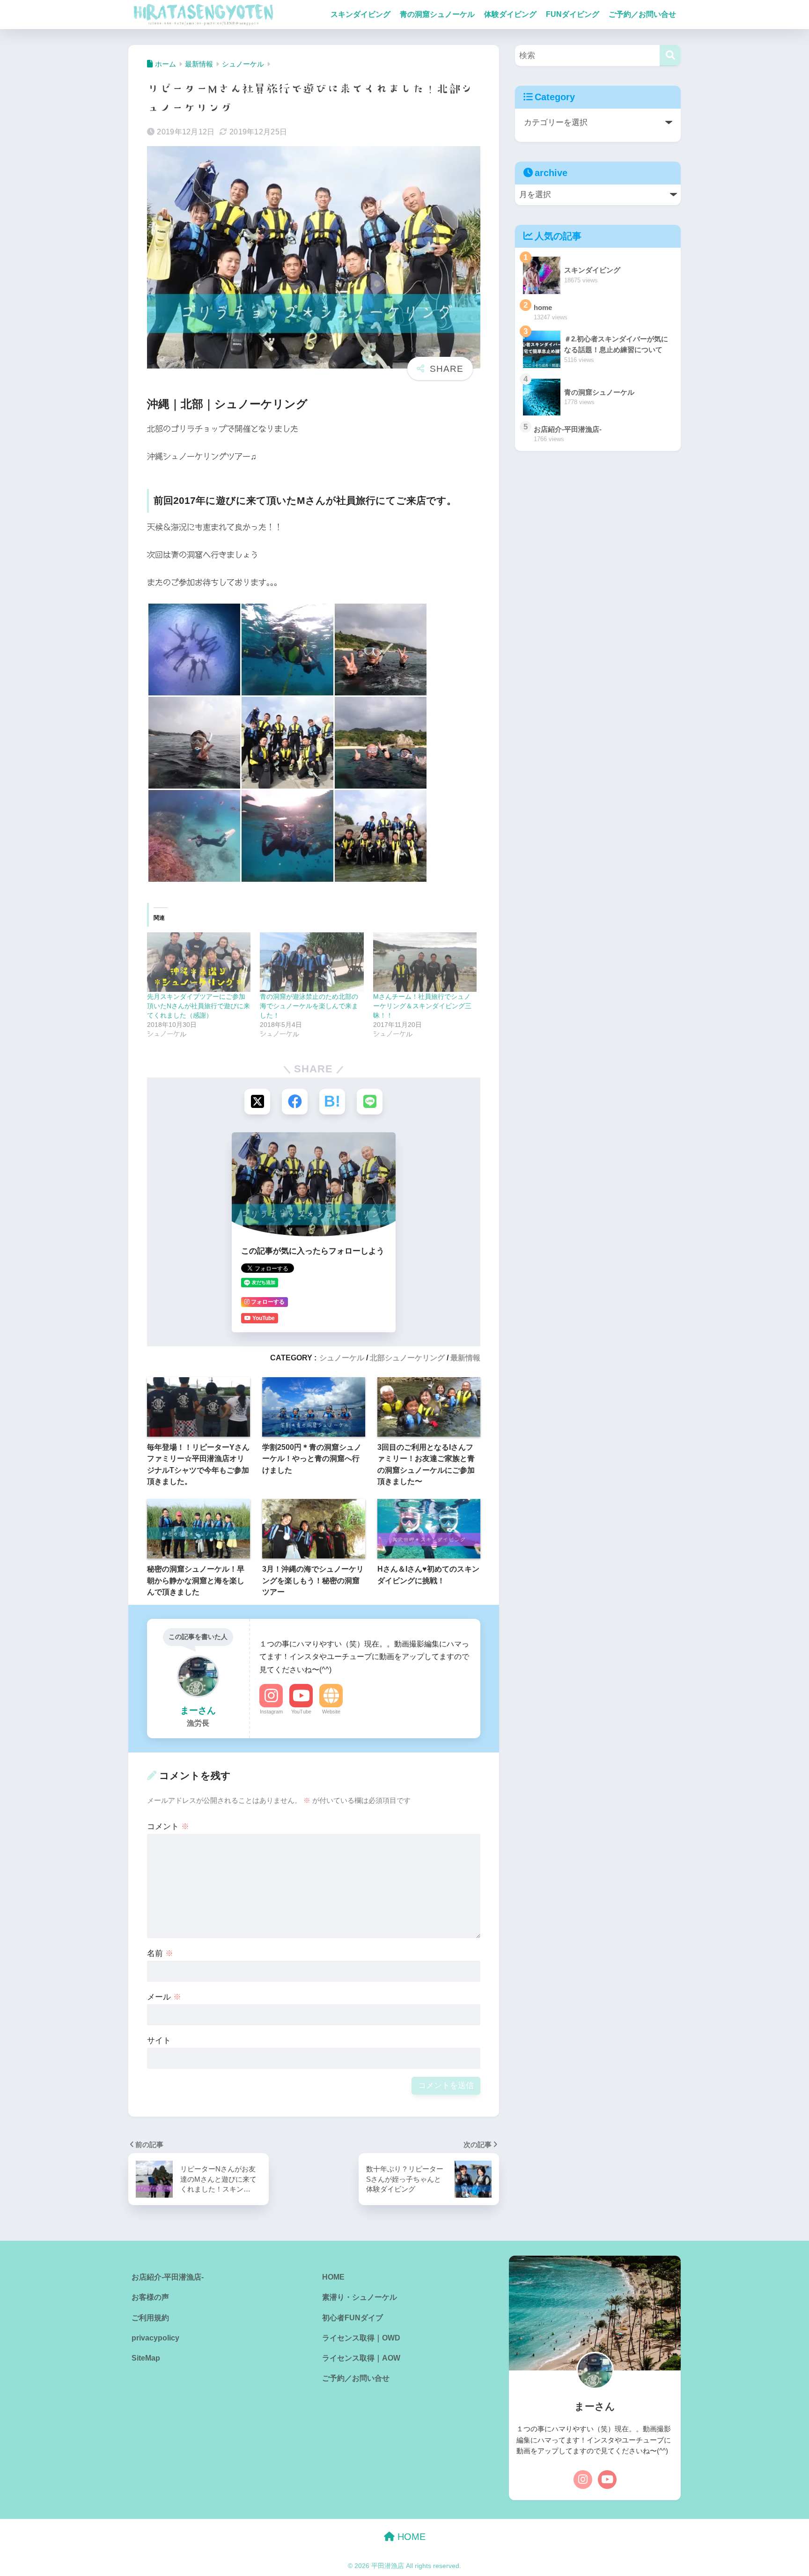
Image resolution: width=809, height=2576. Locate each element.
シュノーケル (342, 1358)
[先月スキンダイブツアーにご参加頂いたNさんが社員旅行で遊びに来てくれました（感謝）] (199, 962)
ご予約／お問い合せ (642, 14)
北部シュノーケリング (407, 1358)
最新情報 (465, 1358)
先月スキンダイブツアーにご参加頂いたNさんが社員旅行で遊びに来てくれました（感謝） (199, 1006)
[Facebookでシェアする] (295, 1102)
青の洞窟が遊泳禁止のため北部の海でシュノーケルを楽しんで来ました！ (309, 1006)
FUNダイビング (573, 14)
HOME (333, 2277)
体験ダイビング (510, 14)
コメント (168, 1827)
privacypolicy (155, 2338)
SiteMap (146, 2358)
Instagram (271, 1712)
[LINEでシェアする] (370, 1102)
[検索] (670, 55)
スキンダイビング (360, 14)
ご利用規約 (150, 2318)
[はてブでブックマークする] (332, 1102)
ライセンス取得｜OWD (361, 2338)
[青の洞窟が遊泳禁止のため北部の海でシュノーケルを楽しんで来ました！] (312, 962)
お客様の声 (150, 2297)
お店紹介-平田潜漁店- (168, 2277)
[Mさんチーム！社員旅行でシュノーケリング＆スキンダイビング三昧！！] (425, 962)
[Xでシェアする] (257, 1102)
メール (164, 1997)
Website (331, 1712)
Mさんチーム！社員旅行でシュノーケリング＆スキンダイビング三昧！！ (422, 1006)
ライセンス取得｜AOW (361, 2358)
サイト (159, 2041)
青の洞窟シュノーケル (437, 14)
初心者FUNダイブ (353, 2318)
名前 (160, 1953)
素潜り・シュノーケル (360, 2297)
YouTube (301, 1712)
